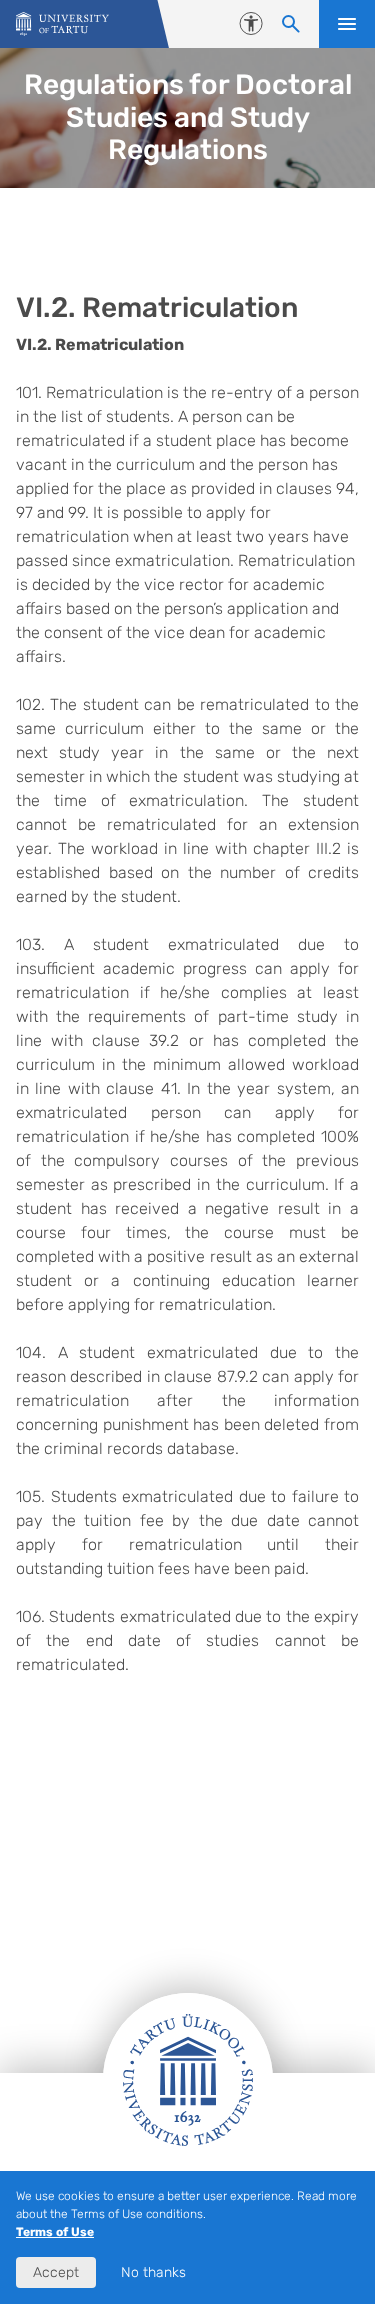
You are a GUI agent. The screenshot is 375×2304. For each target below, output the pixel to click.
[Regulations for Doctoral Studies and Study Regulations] (62, 24)
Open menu (347, 24)
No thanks (153, 2272)
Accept (56, 2272)
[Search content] (291, 24)
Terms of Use (55, 2232)
